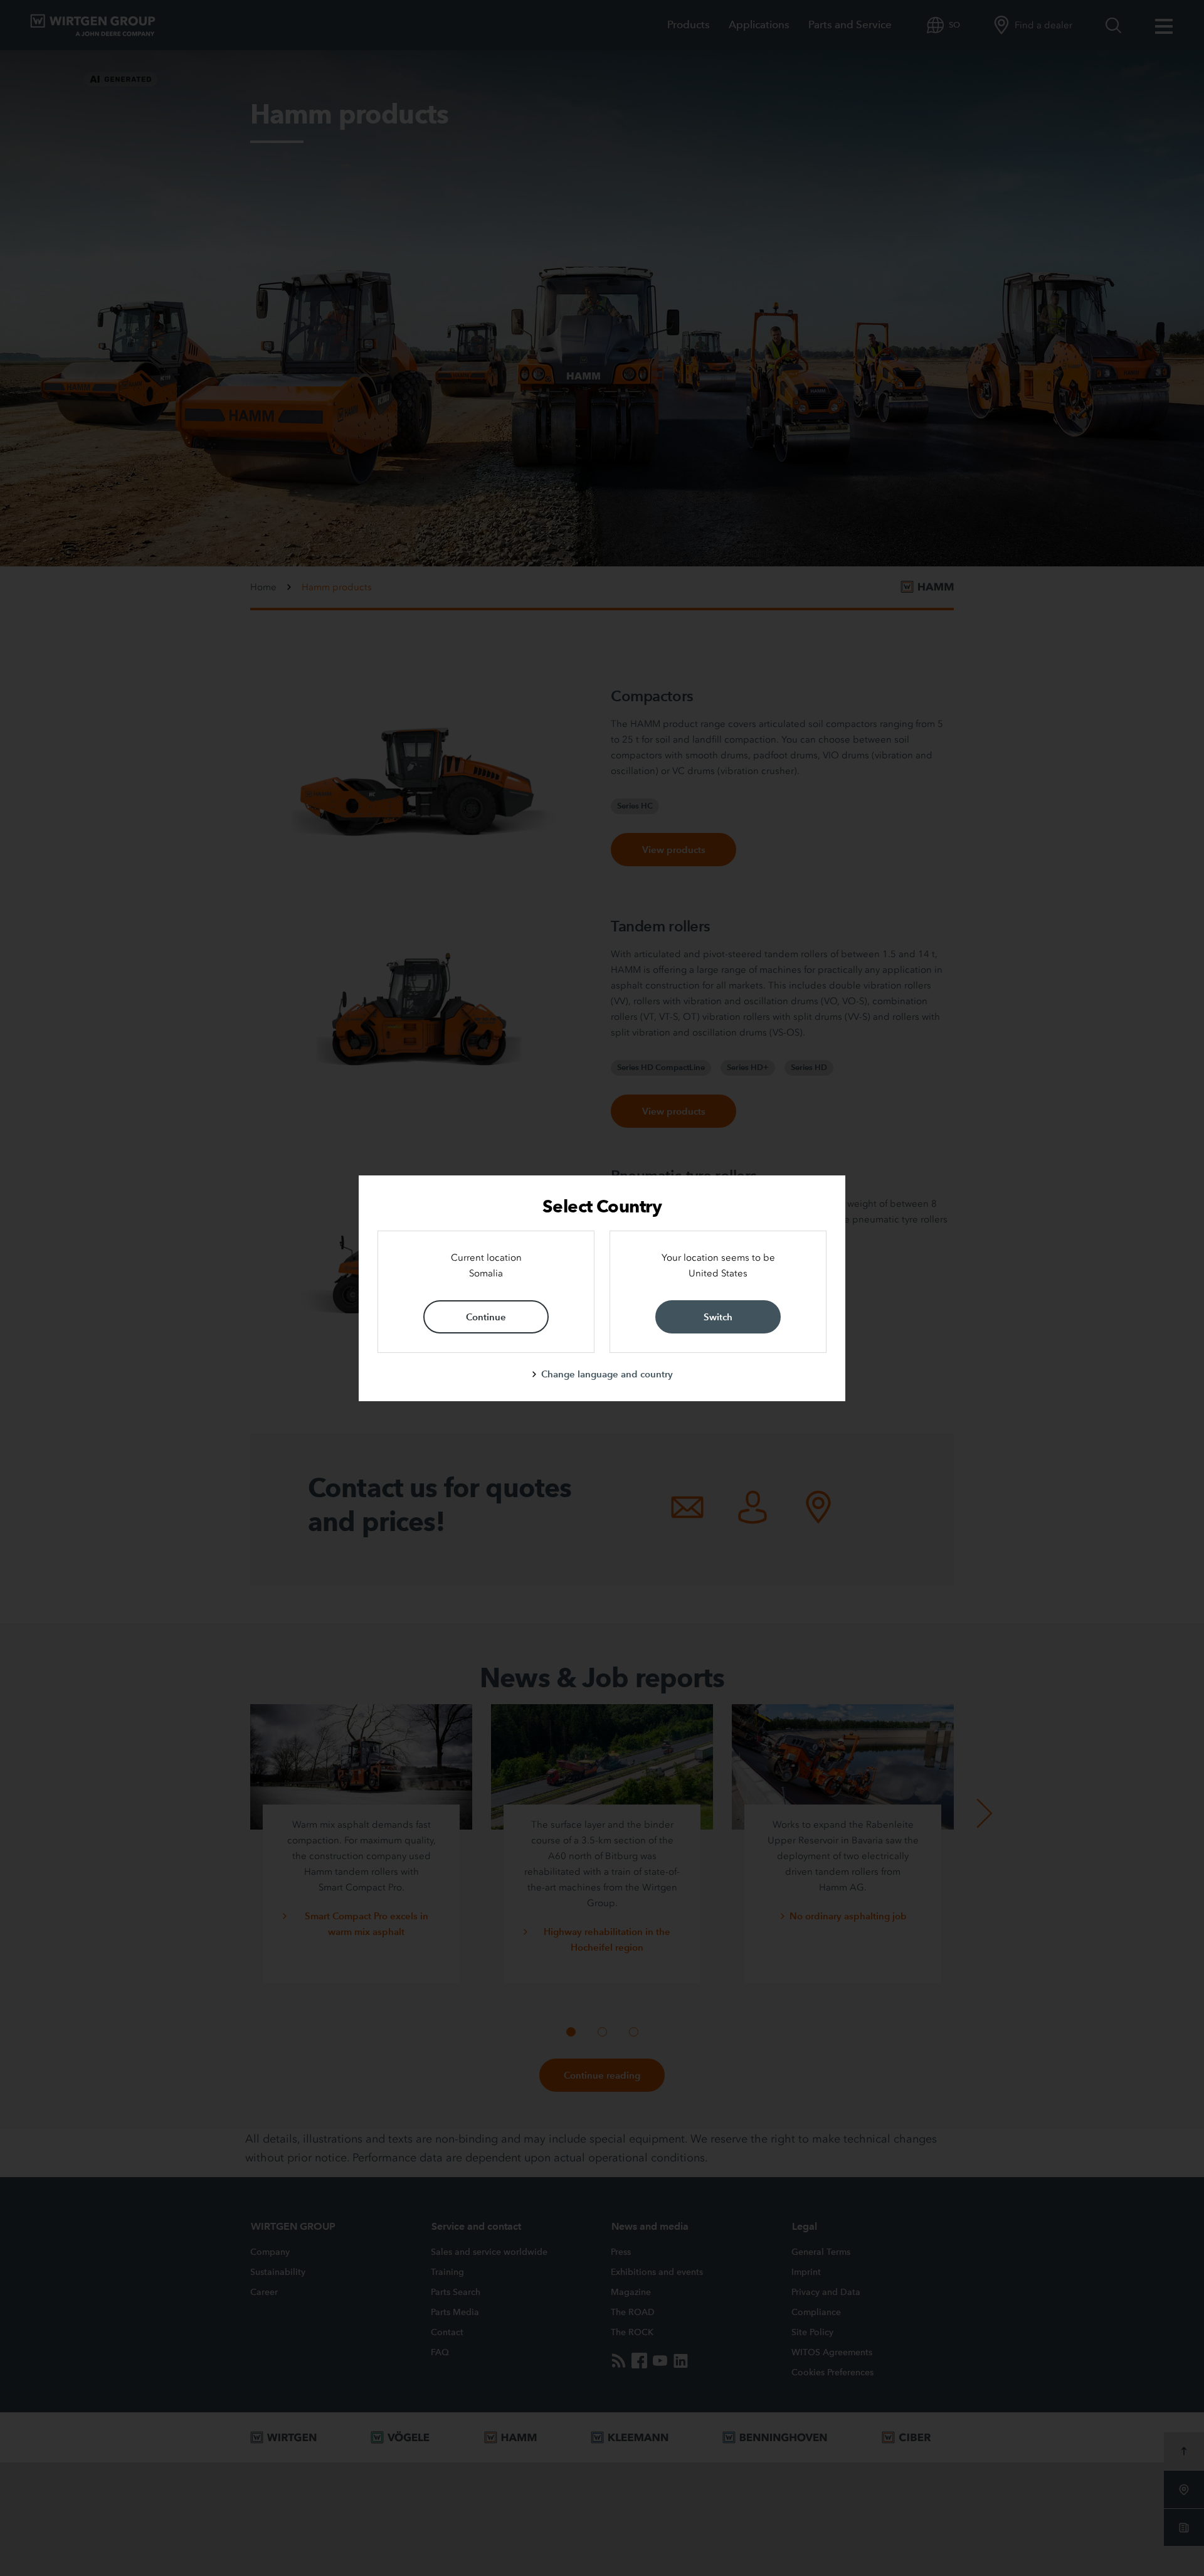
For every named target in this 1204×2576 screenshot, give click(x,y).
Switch (718, 1317)
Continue (486, 1317)
